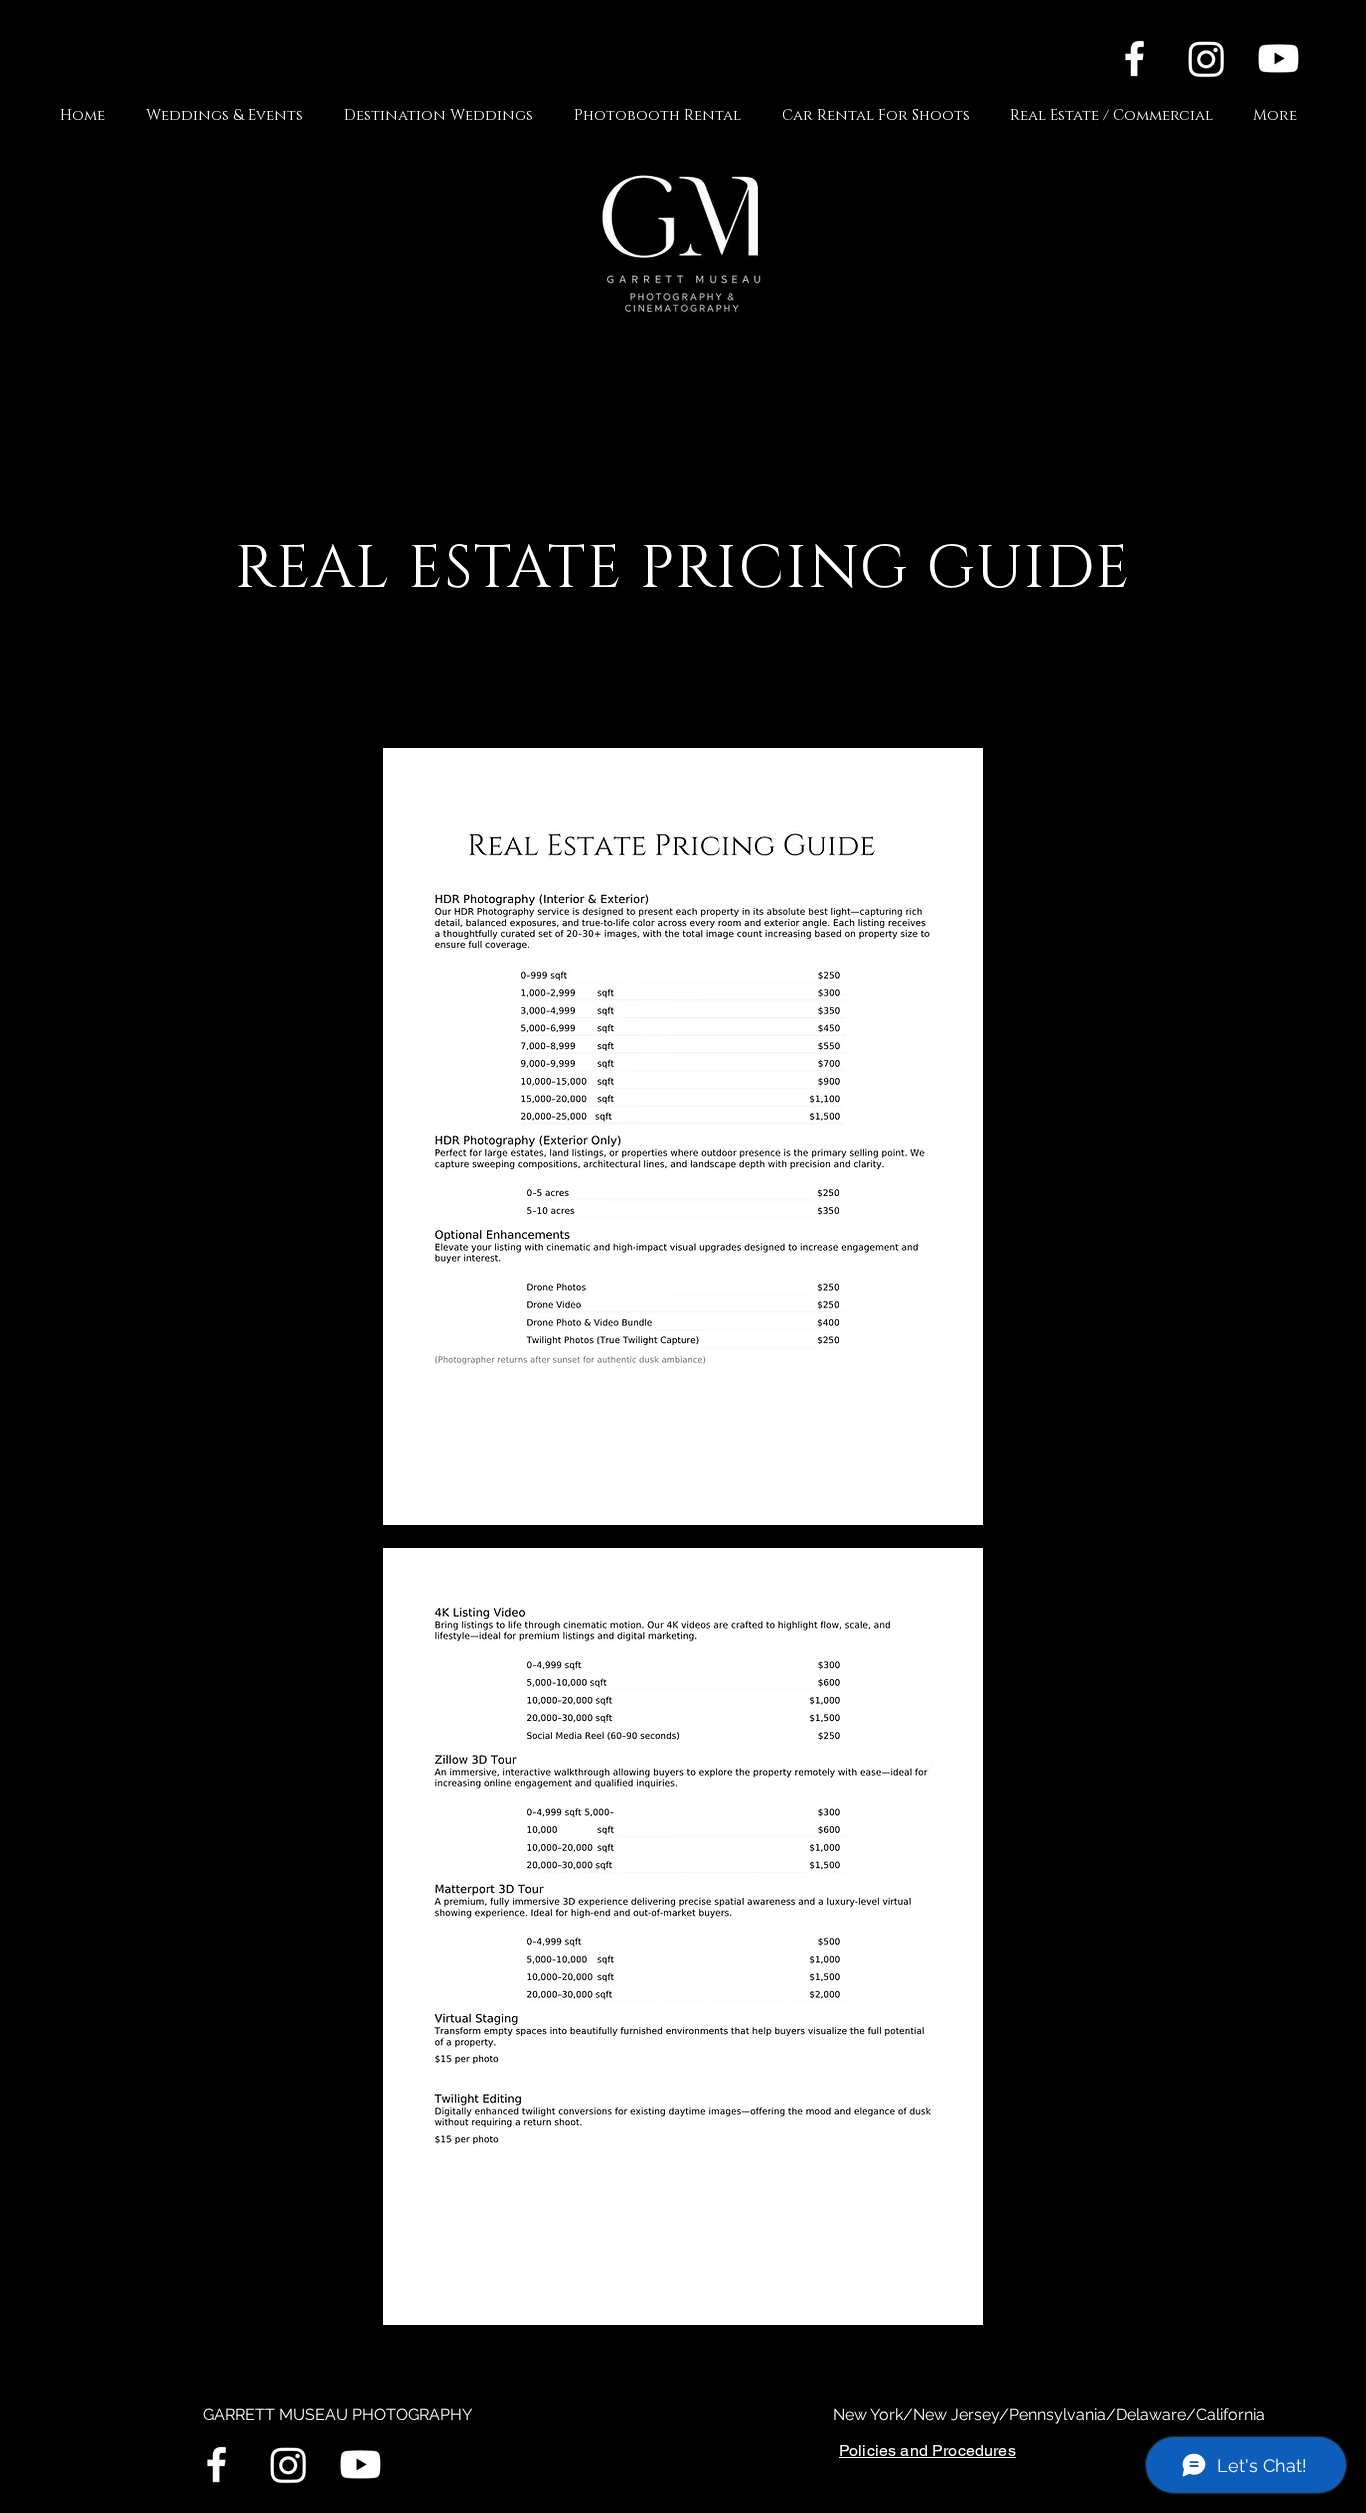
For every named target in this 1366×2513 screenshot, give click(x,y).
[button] (230, 115)
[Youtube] (1278, 58)
